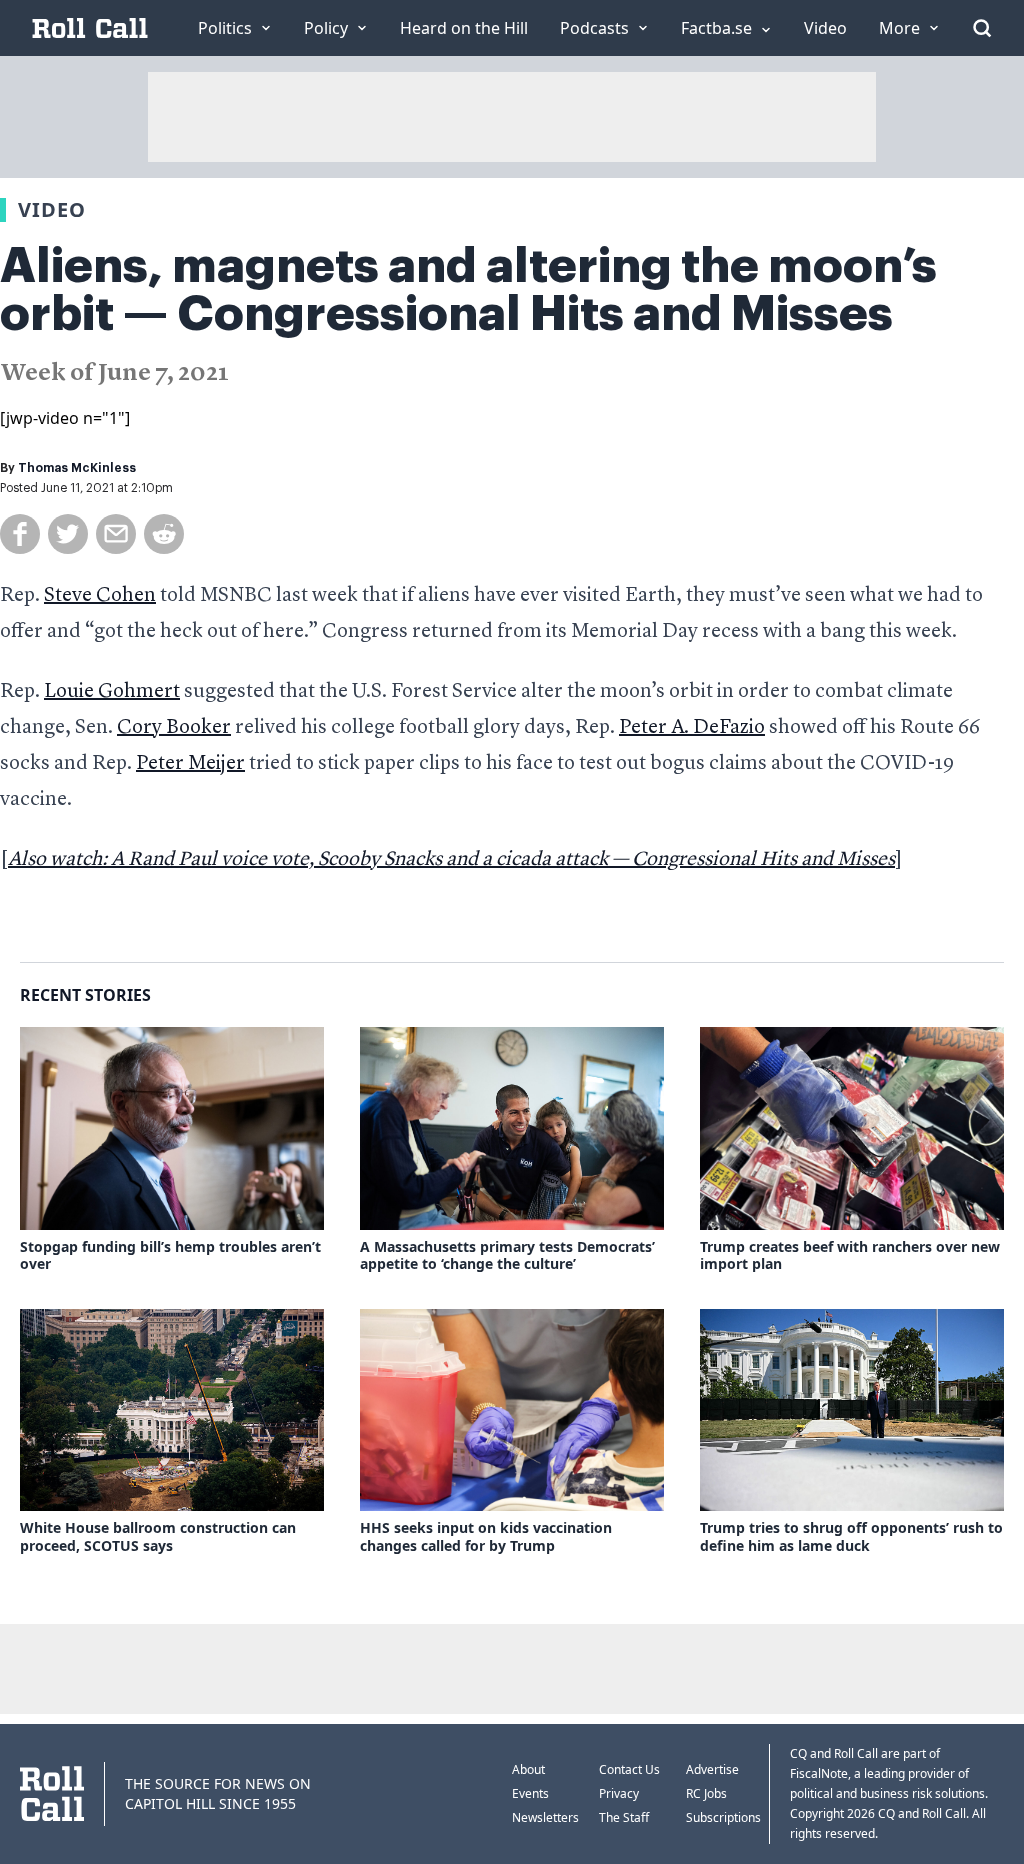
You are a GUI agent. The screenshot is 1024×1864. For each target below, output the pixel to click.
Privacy (619, 1793)
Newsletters (545, 1817)
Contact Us (629, 1769)
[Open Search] (982, 28)
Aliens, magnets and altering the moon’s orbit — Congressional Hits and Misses (468, 290)
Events (530, 1793)
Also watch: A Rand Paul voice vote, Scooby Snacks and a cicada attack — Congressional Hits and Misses (451, 860)
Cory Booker (174, 728)
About (528, 1769)
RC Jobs (706, 1793)
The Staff (624, 1817)
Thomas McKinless (77, 468)
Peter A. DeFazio (692, 728)
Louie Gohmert (112, 692)
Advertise (712, 1769)
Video (52, 209)
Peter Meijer (190, 764)
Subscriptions (723, 1817)
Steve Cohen (100, 596)
